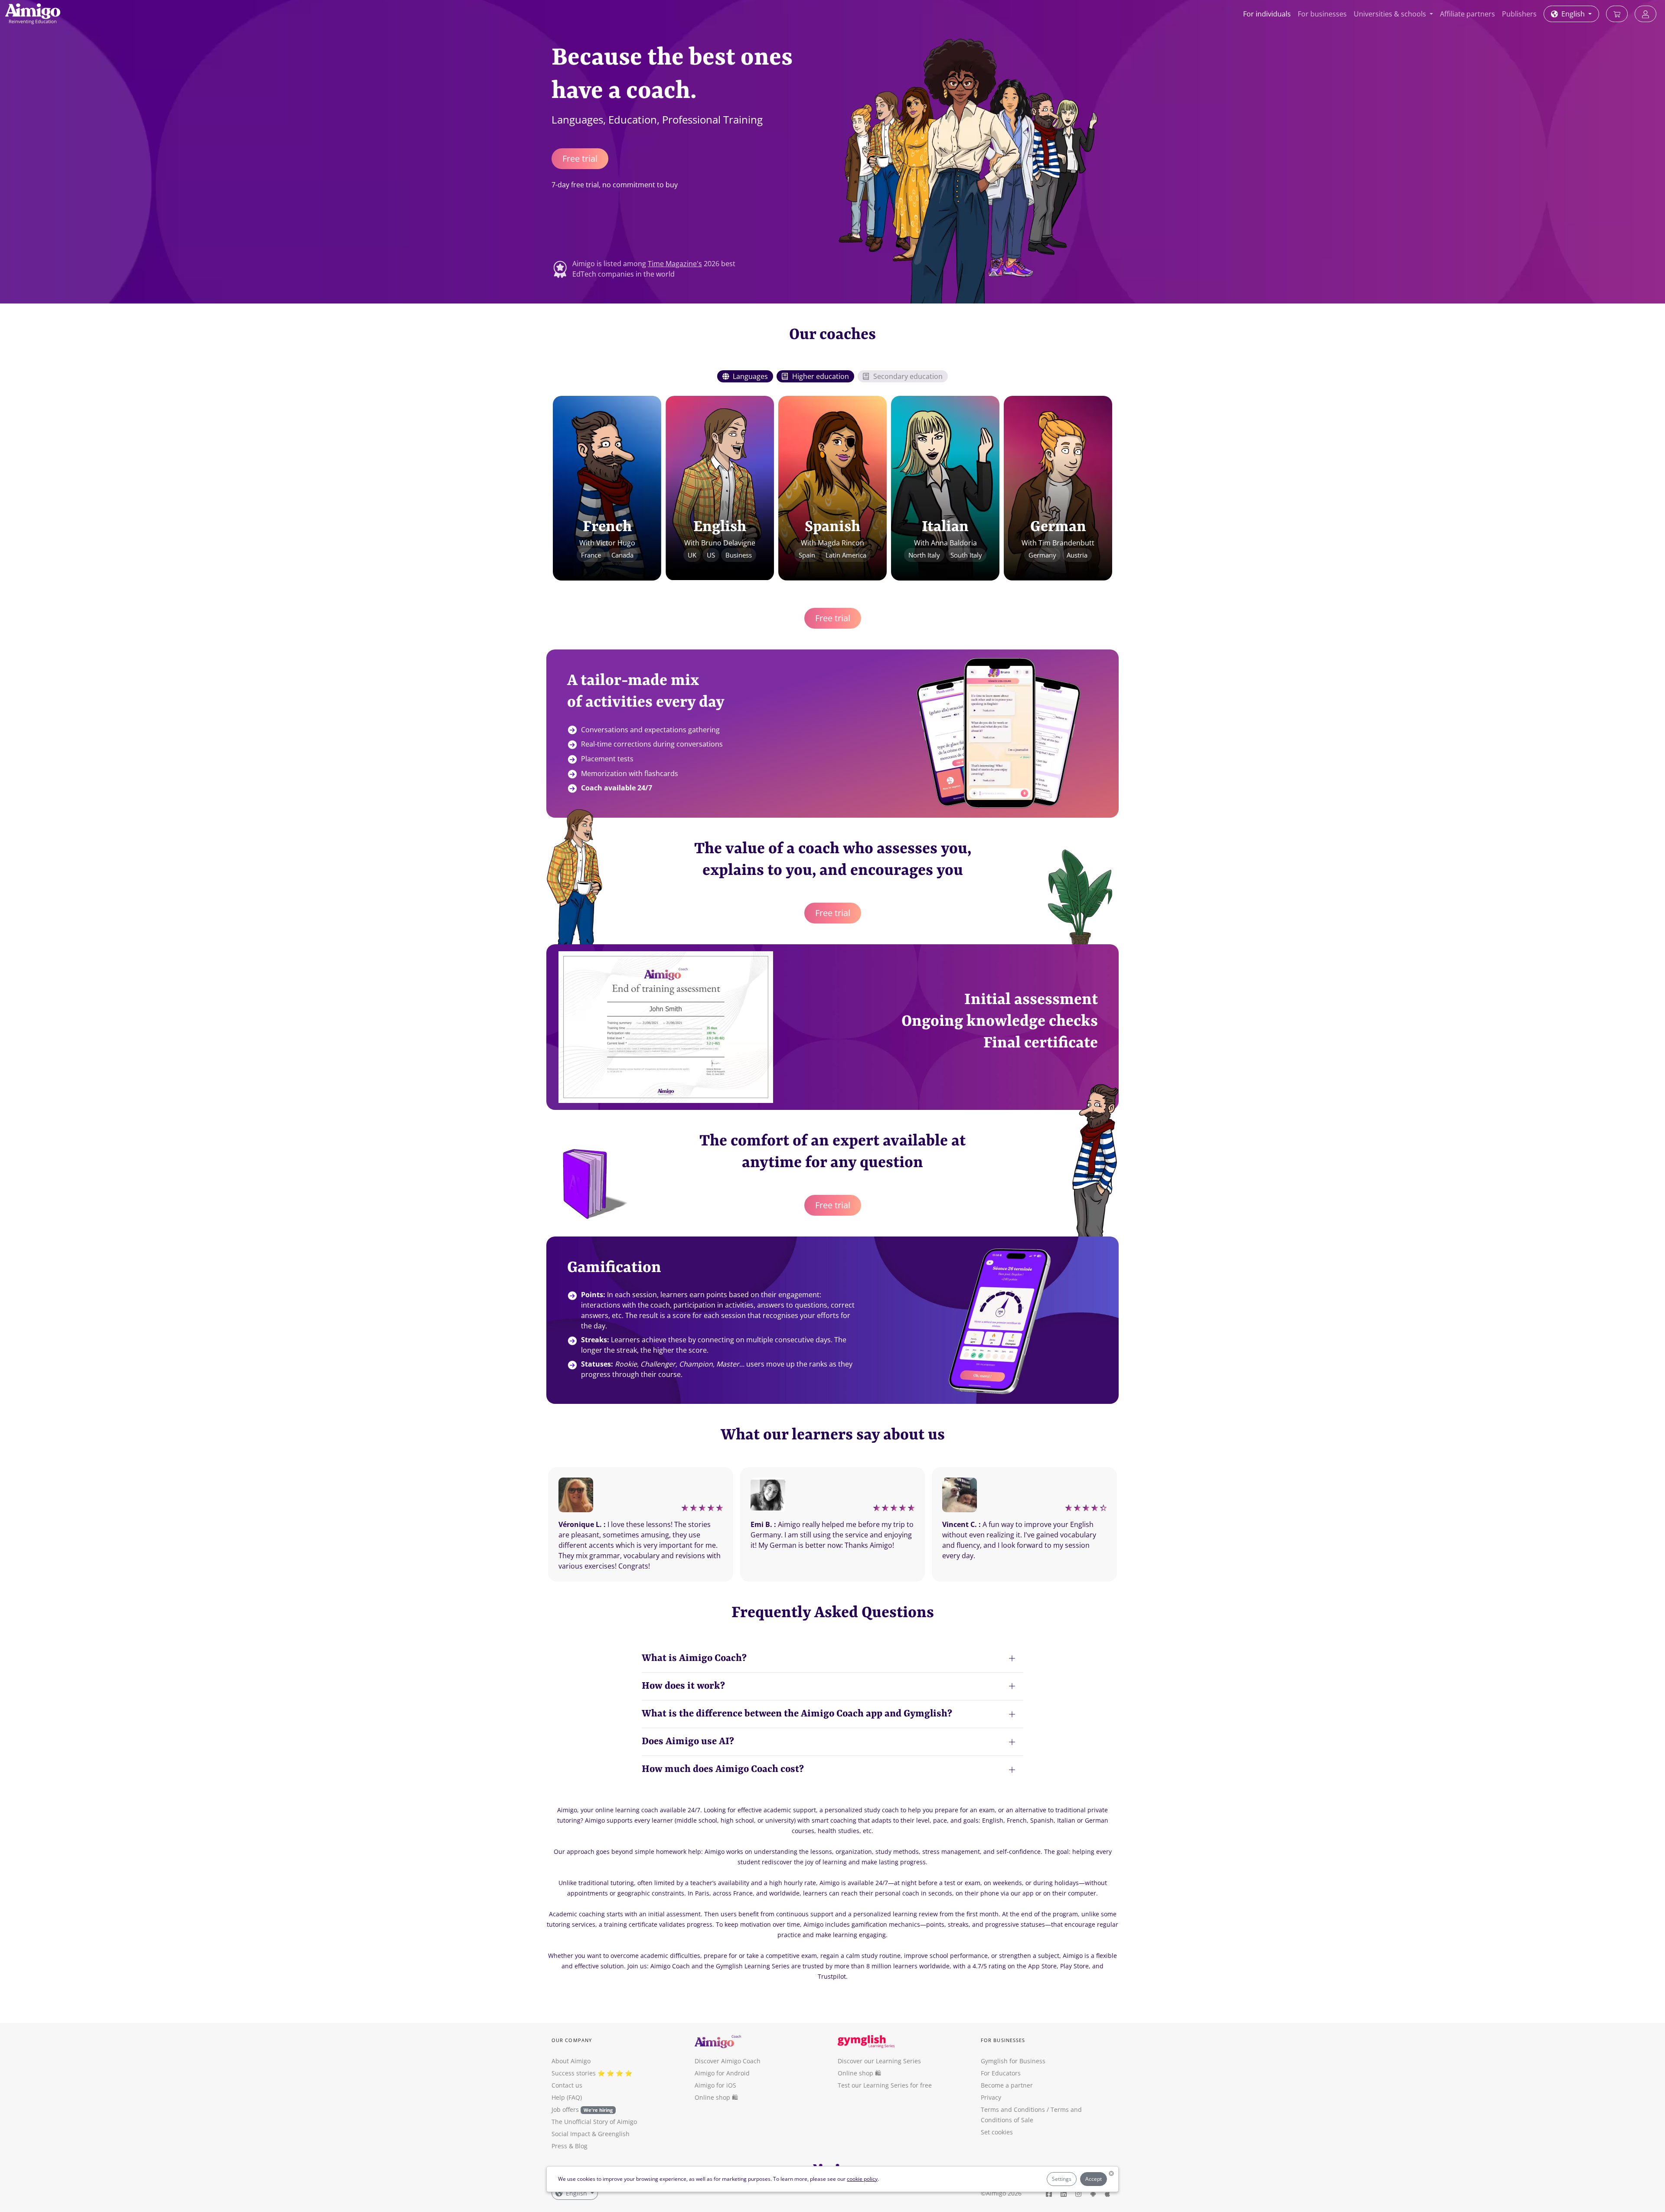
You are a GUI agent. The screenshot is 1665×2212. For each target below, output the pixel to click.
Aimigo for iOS (715, 2085)
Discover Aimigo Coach (728, 2061)
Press (559, 2146)
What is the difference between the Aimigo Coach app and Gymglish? (797, 1714)
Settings (1062, 2179)
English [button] (1573, 14)
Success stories (574, 2073)
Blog (581, 2146)
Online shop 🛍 (716, 2097)
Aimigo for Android (722, 2073)
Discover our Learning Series (879, 2061)
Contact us (567, 2085)
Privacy (991, 2097)
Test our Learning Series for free (885, 2085)
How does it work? (683, 1686)
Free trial (580, 158)
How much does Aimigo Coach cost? (723, 1769)
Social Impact (571, 2134)
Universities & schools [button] (1391, 14)
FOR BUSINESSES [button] (1003, 2040)
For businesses (1322, 14)
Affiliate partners (1467, 14)
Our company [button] (572, 2040)
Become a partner (1007, 2085)
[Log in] (1645, 14)
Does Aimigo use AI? (688, 1742)
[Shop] (1617, 14)
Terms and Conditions (1013, 2109)
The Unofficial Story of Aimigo (594, 2122)
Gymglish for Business (1013, 2061)
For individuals (1267, 14)
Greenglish (614, 2134)
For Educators (1001, 2073)
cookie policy (862, 2179)
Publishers (1519, 14)
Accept (1094, 2179)
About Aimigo (571, 2061)
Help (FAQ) (567, 2097)
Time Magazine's (675, 264)
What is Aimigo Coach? (694, 1658)
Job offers (582, 2109)
